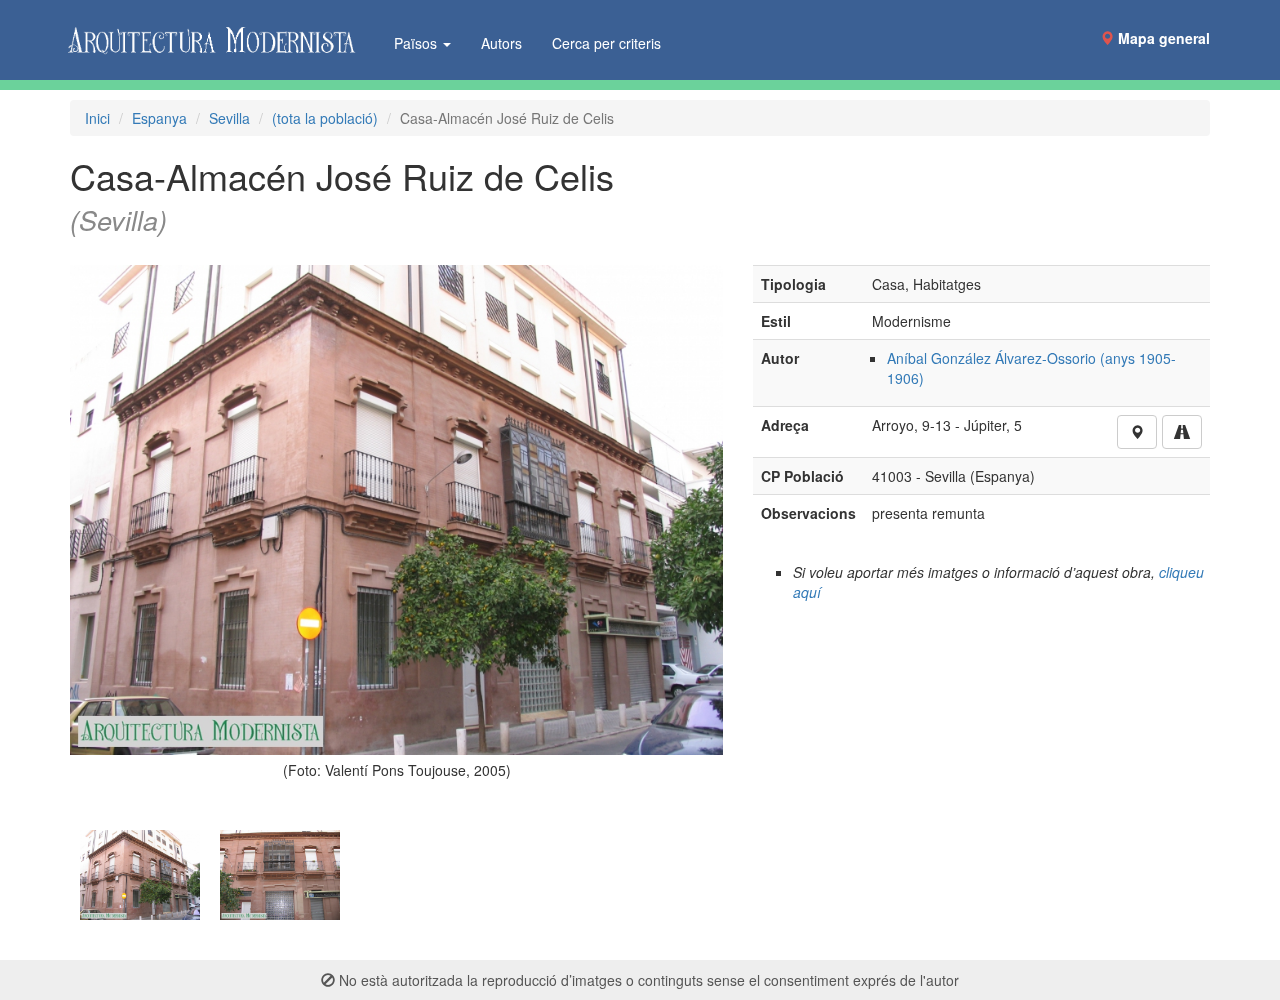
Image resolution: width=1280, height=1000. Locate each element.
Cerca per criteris (606, 43)
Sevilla (229, 118)
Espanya (159, 118)
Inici (97, 118)
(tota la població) (325, 118)
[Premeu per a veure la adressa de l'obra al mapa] (1137, 432)
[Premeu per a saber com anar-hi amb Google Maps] (1182, 432)
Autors (501, 43)
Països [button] (417, 43)
